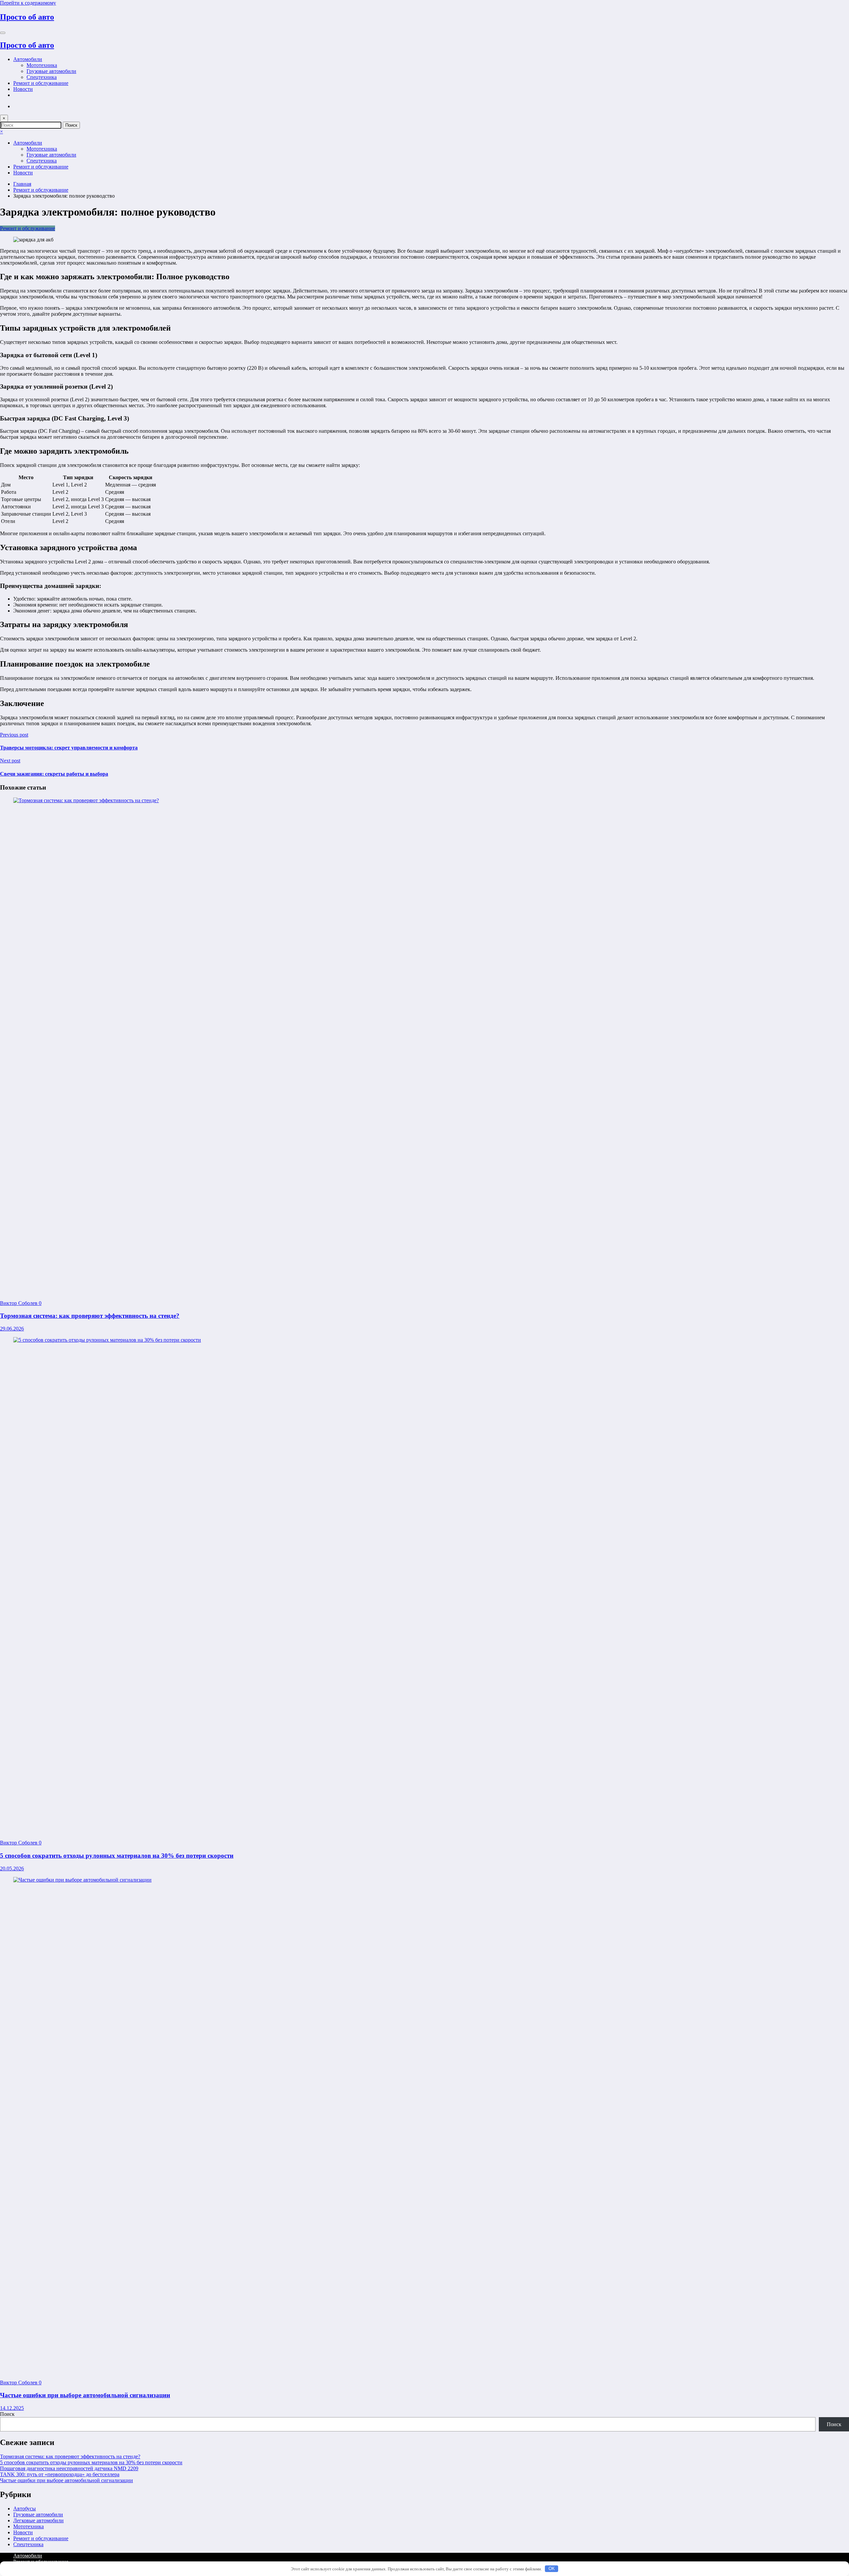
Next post (10, 761)
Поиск (7, 2414)
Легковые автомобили (38, 2520)
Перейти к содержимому (28, 3)
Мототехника (42, 65)
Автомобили (28, 59)
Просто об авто (27, 17)
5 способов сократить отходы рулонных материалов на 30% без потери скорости (117, 1856)
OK (552, 2569)
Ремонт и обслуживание (41, 83)
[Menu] (3, 33)
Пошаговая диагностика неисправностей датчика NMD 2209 (69, 2468)
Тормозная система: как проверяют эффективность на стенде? (90, 1316)
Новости (23, 89)
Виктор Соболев (19, 1303)
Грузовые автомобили (51, 71)
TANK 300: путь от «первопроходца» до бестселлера (60, 2474)
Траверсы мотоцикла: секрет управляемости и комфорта (69, 748)
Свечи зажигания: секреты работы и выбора (54, 774)
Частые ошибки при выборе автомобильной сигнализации (85, 2395)
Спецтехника (42, 77)
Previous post (14, 735)
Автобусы (25, 2509)
